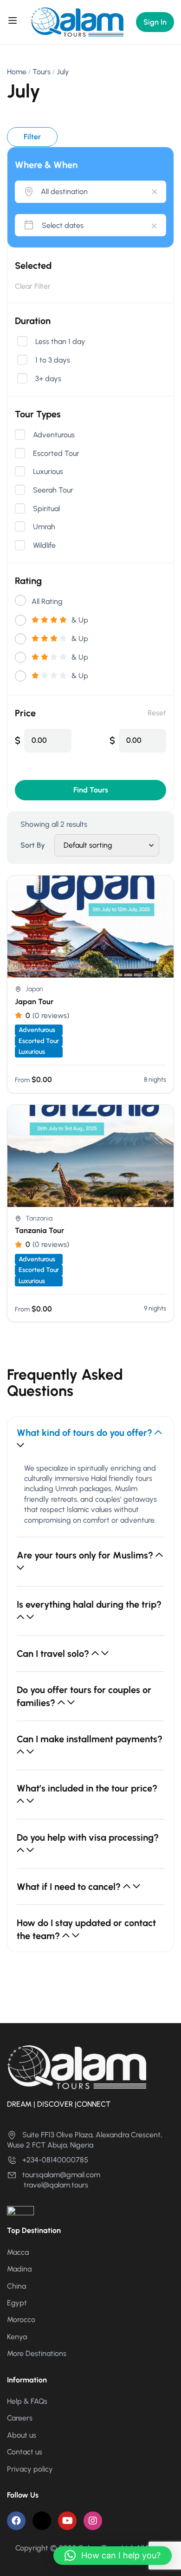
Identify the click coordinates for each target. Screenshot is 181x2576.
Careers (20, 2418)
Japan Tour (34, 1002)
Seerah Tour (53, 490)
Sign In (155, 22)
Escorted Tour (56, 454)
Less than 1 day (60, 342)
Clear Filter (33, 286)
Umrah (44, 527)
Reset (157, 713)
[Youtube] (67, 2521)
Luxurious (48, 472)
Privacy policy (30, 2469)
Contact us (25, 2452)
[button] (113, 2556)
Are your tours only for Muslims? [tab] (86, 1555)
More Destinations (37, 2353)
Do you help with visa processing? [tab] (88, 1837)
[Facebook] (16, 2521)
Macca (18, 2252)
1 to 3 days (53, 360)
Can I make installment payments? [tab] (90, 1739)
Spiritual (46, 509)
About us (22, 2435)
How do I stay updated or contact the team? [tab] (86, 1929)
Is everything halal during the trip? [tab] (89, 1604)
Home (17, 72)
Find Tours (91, 790)
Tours (42, 72)
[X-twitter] (42, 2521)
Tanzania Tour (39, 1230)
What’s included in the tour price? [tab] (87, 1788)
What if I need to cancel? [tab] (70, 1887)
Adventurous (54, 435)
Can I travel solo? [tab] (54, 1654)
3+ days (48, 379)
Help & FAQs (27, 2401)
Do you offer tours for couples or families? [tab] (84, 1696)
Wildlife (44, 545)
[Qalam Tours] (77, 22)
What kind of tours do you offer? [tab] (86, 1433)
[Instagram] (93, 2521)
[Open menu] (14, 22)
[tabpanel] (90, 1500)
